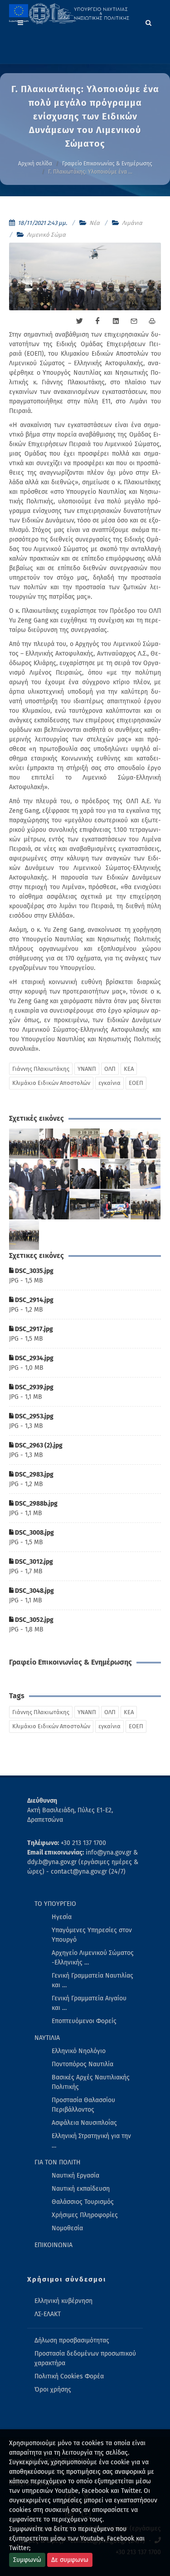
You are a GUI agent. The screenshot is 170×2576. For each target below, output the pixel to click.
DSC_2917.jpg (33, 1329)
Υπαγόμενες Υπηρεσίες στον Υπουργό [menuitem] (92, 1935)
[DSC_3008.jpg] (85, 1205)
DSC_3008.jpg (34, 1533)
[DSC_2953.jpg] (39, 1189)
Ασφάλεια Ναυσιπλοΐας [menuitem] (84, 2123)
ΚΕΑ (129, 1069)
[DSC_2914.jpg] (55, 1144)
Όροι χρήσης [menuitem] (53, 2390)
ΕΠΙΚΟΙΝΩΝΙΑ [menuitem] (53, 2245)
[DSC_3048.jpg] (146, 1205)
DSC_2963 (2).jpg (38, 1445)
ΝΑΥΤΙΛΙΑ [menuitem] (47, 2038)
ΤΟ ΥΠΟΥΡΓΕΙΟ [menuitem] (55, 1904)
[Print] (152, 321)
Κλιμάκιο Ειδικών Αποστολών (51, 1083)
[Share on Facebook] (97, 321)
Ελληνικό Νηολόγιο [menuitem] (79, 2051)
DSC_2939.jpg (34, 1387)
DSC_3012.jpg (33, 1562)
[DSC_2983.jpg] (115, 1174)
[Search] (149, 21)
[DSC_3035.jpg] (24, 1144)
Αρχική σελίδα (35, 164)
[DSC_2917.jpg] (85, 1144)
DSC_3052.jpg (34, 1620)
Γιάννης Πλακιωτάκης (41, 1069)
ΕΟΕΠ (136, 1083)
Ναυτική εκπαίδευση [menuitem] (81, 2189)
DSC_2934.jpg (34, 1358)
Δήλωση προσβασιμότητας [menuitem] (72, 2340)
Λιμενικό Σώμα (46, 235)
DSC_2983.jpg (34, 1474)
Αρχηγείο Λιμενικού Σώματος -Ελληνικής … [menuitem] (93, 1958)
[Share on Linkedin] (116, 321)
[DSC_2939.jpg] (146, 1144)
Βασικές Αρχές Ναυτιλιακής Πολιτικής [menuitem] (91, 2082)
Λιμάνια (132, 223)
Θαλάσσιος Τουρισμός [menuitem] (83, 2202)
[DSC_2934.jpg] (115, 1144)
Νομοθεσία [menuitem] (67, 2228)
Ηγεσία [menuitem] (62, 1917)
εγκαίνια (109, 1083)
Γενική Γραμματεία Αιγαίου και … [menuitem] (89, 2003)
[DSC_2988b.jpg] (146, 1174)
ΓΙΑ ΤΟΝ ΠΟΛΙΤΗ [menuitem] (58, 2162)
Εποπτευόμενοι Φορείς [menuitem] (84, 2021)
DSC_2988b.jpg (36, 1504)
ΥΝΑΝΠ (87, 1069)
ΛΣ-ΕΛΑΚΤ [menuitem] (48, 2314)
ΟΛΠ (110, 1069)
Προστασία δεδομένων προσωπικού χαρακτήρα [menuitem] (85, 2358)
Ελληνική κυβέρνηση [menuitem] (63, 2301)
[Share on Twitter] (79, 321)
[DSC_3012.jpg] (115, 1205)
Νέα (95, 223)
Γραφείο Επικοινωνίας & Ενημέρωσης (107, 164)
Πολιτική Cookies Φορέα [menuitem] (69, 2376)
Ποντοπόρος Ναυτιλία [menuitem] (83, 2064)
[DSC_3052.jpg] (24, 1235)
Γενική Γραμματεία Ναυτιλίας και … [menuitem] (92, 1980)
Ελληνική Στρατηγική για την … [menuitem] (91, 2141)
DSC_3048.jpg (34, 1591)
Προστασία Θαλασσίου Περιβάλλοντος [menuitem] (83, 2105)
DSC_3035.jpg (34, 1271)
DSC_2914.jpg (34, 1300)
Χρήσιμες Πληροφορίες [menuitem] (85, 2215)
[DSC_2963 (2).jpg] (85, 1174)
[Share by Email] (134, 321)
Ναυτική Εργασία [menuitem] (75, 2176)
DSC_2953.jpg (34, 1416)
